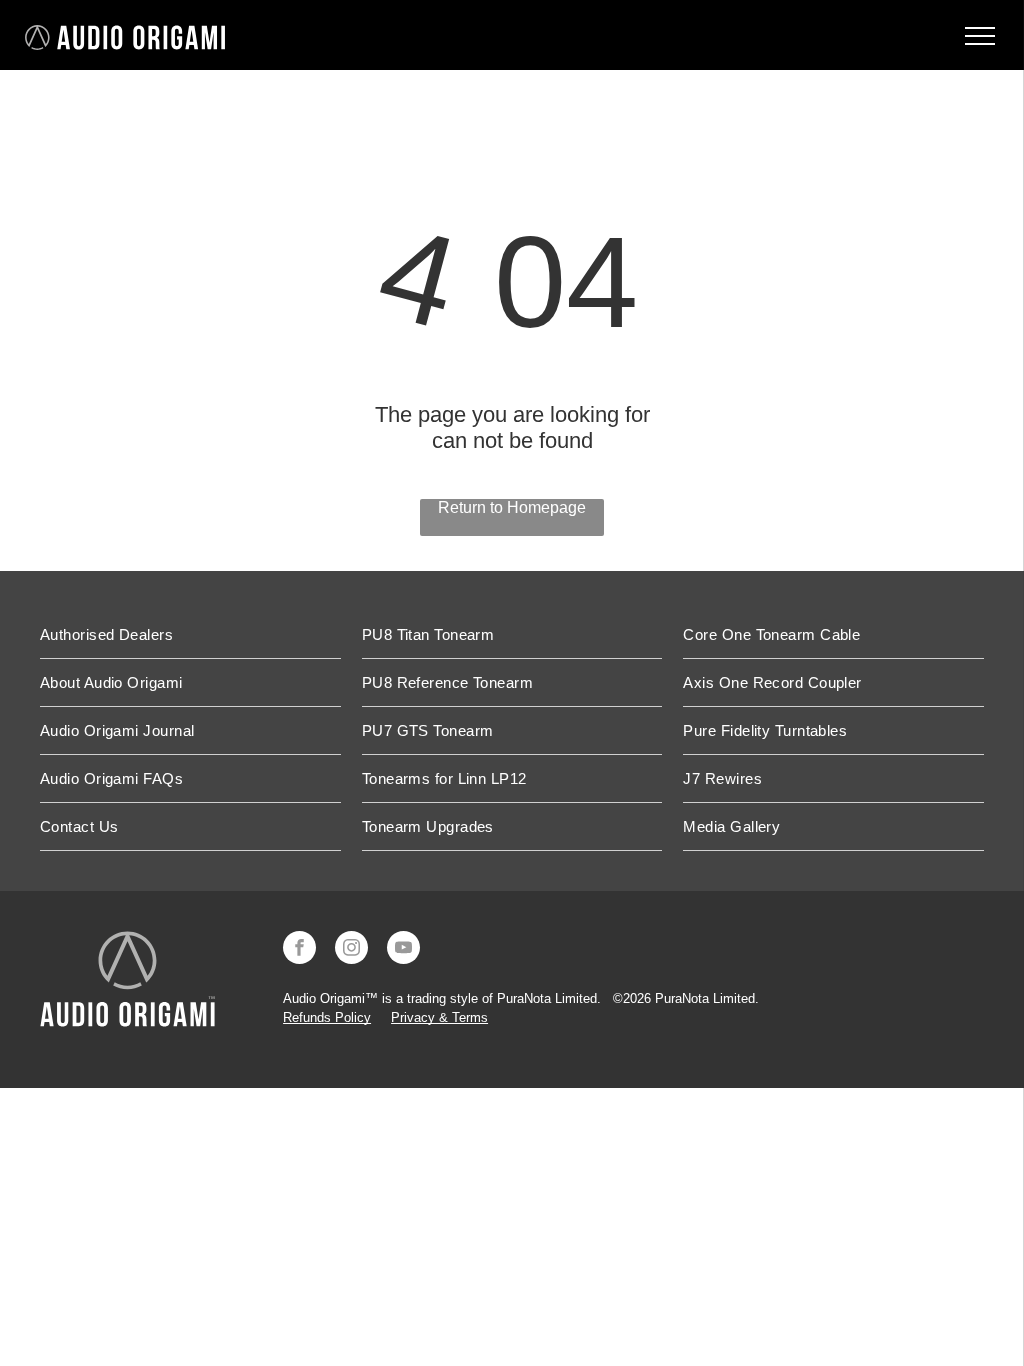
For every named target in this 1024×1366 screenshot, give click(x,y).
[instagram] (351, 950)
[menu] (980, 36)
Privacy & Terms (439, 1017)
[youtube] (403, 950)
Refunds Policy (327, 1017)
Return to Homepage (512, 507)
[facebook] (299, 950)
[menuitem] (190, 635)
